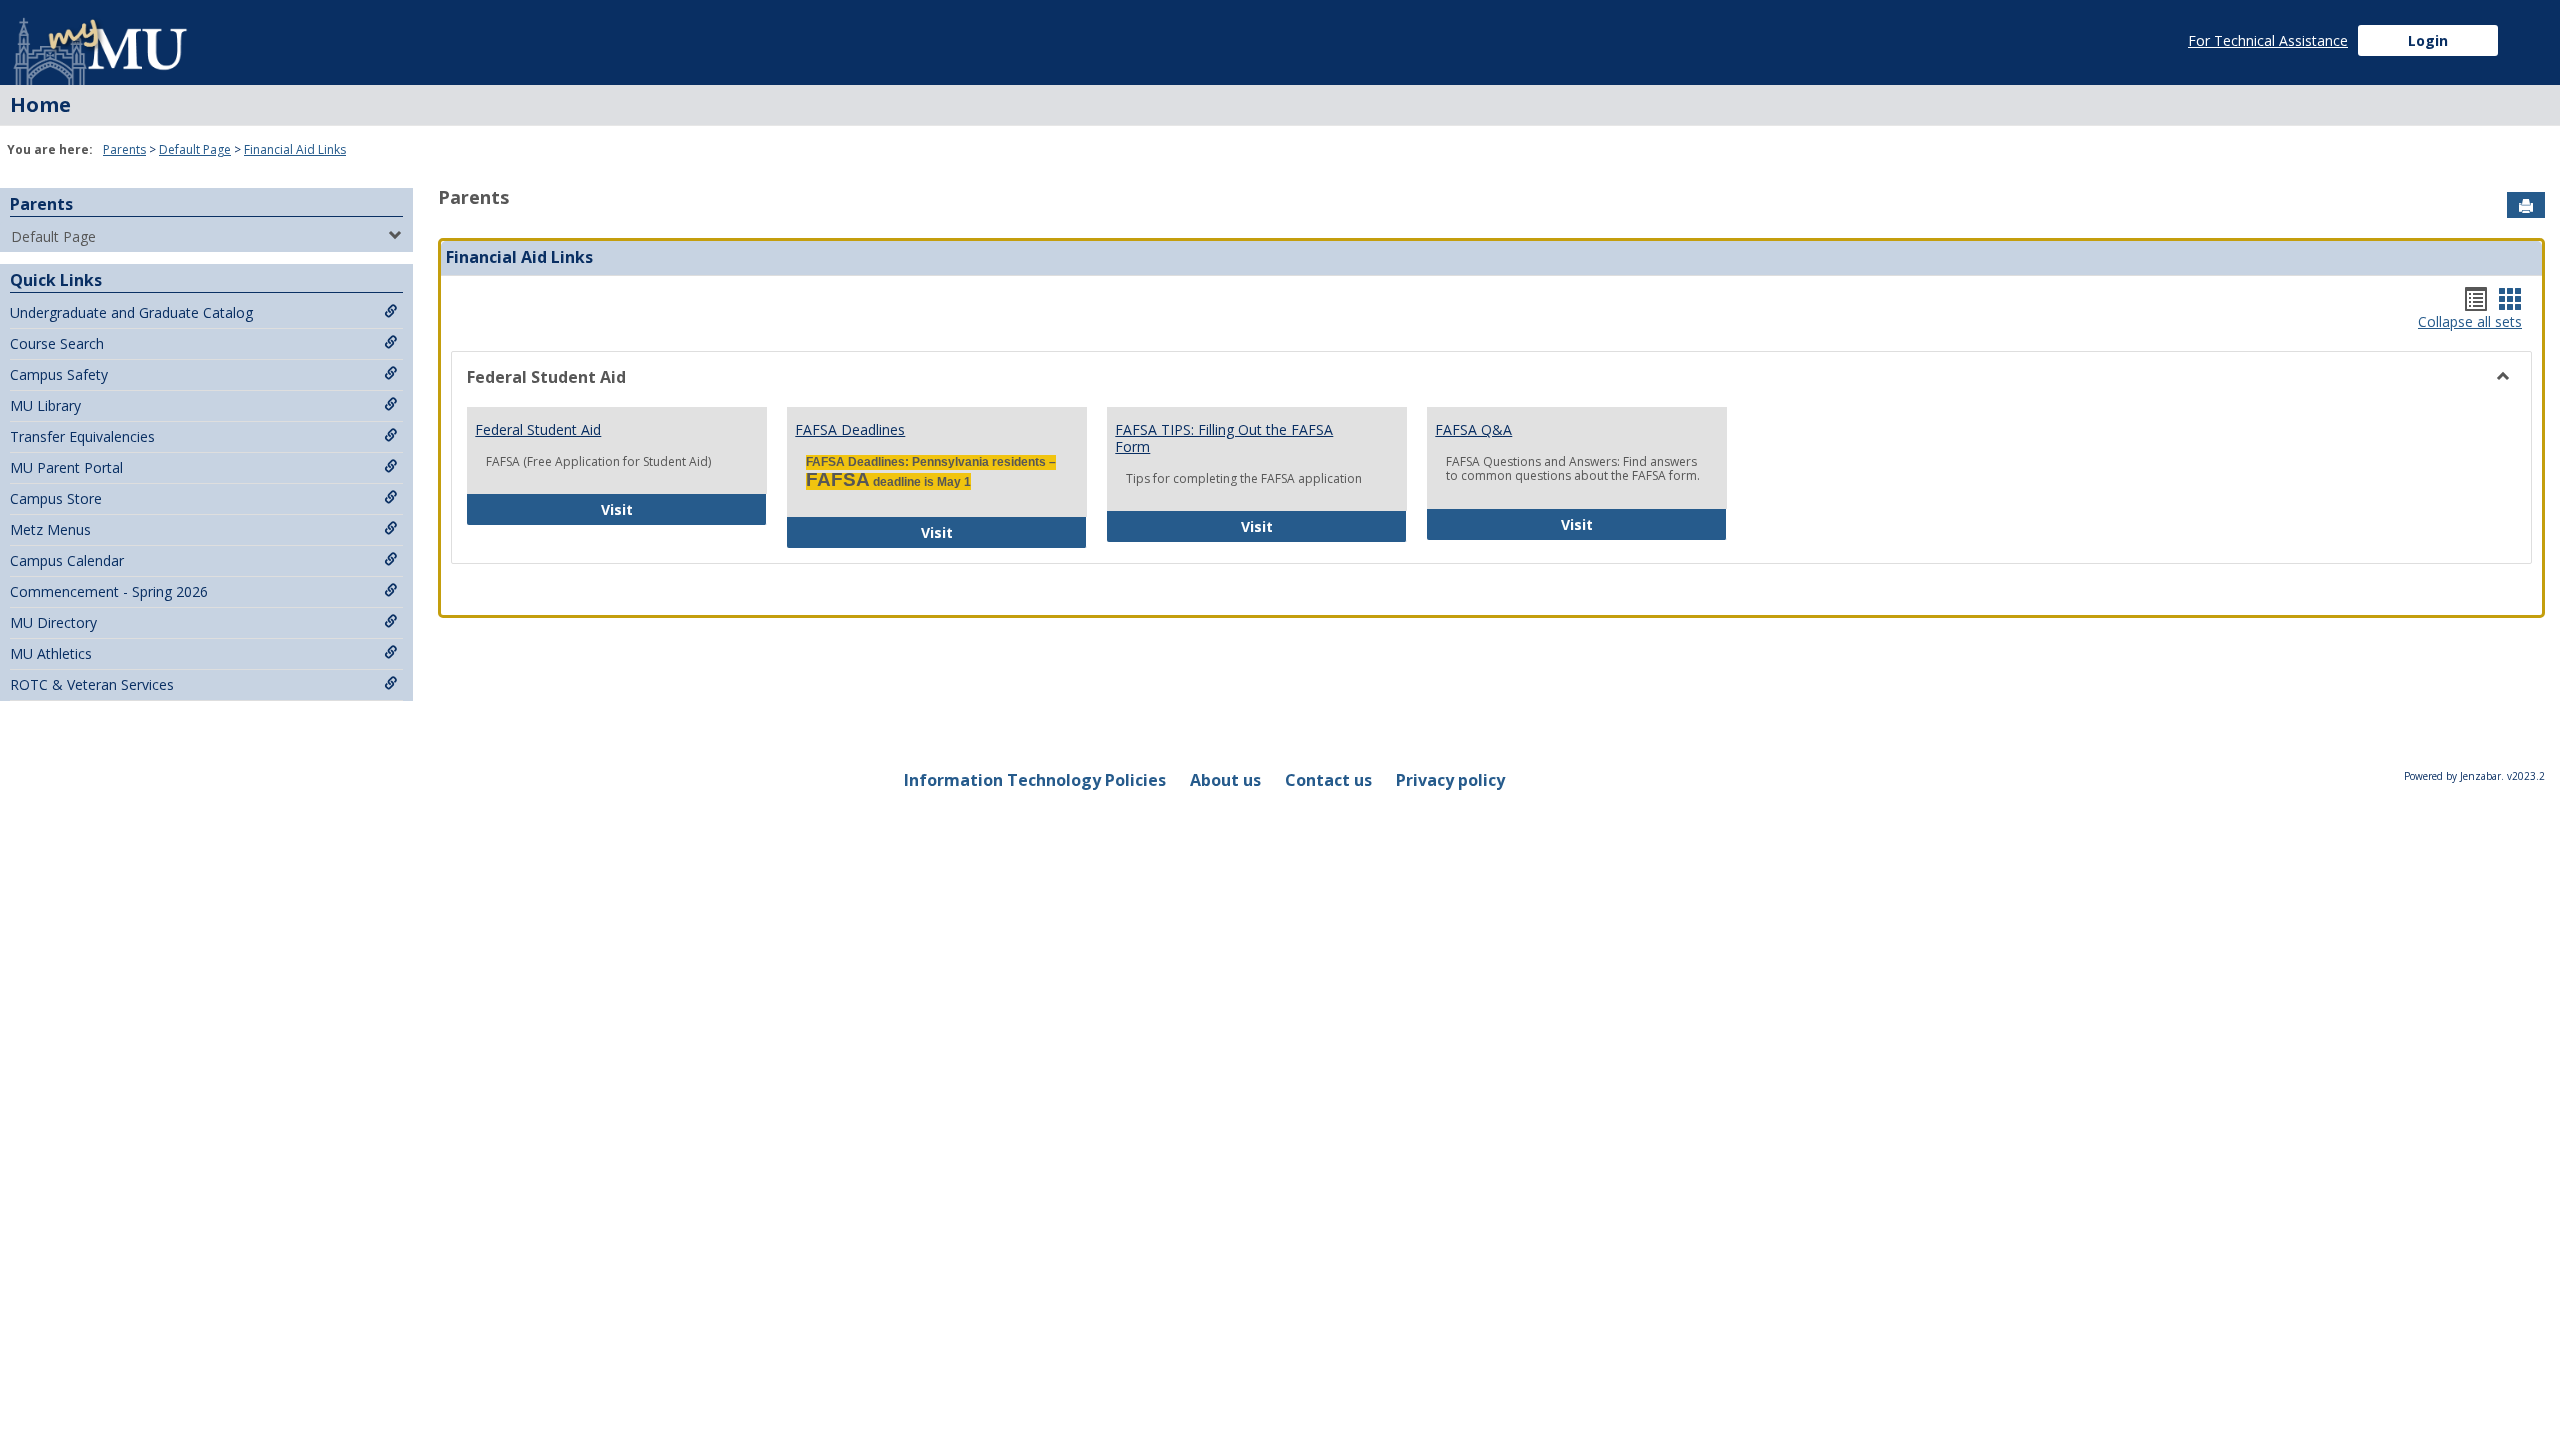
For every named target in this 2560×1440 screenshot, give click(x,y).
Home (40, 104)
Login (2428, 40)
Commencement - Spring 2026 (109, 591)
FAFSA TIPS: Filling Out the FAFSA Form (1224, 438)
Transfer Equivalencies (82, 436)
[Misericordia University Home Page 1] (102, 42)
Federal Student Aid (538, 429)
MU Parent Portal (66, 467)
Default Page (195, 149)
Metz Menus (50, 529)
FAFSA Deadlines (850, 429)
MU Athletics (51, 653)
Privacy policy (1450, 780)
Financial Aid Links (295, 149)
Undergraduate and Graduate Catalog (131, 312)
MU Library (45, 405)
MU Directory (53, 622)
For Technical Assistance (2268, 40)
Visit (684, 509)
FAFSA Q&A (1473, 429)
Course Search (57, 343)
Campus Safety (59, 374)
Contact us (1328, 780)
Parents (124, 149)
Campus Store (56, 498)
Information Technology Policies (1035, 780)
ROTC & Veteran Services (92, 684)
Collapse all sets (2470, 322)
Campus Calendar (67, 560)
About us (1225, 780)
